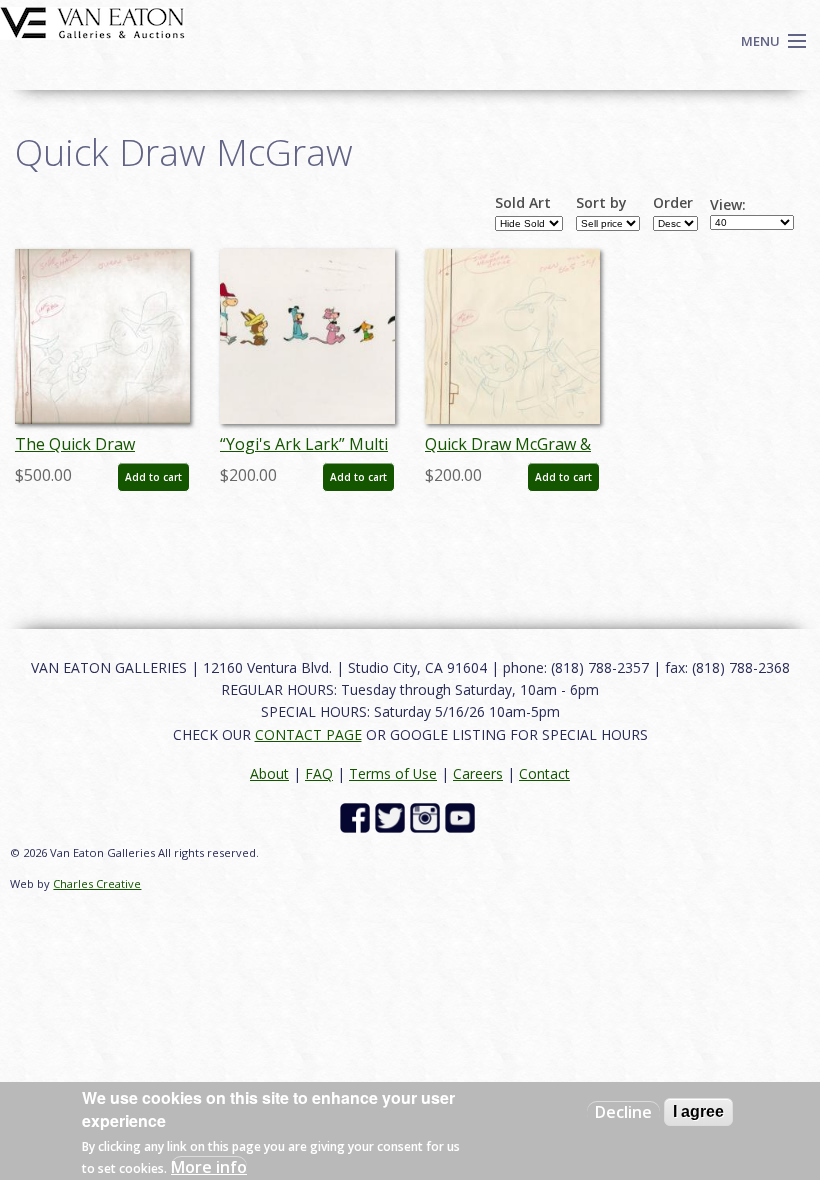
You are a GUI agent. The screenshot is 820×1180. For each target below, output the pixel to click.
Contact (544, 773)
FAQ (319, 773)
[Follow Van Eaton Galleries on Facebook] (357, 816)
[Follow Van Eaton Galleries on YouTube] (462, 816)
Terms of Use (393, 773)
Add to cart (153, 477)
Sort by (601, 203)
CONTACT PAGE (308, 734)
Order (673, 203)
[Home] (92, 21)
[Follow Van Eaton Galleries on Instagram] (427, 816)
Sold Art (523, 203)
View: (728, 205)
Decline (623, 1112)
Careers (478, 773)
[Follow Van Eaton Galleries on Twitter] (392, 816)
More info (209, 1167)
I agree (698, 1111)
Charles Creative (97, 883)
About (269, 773)
